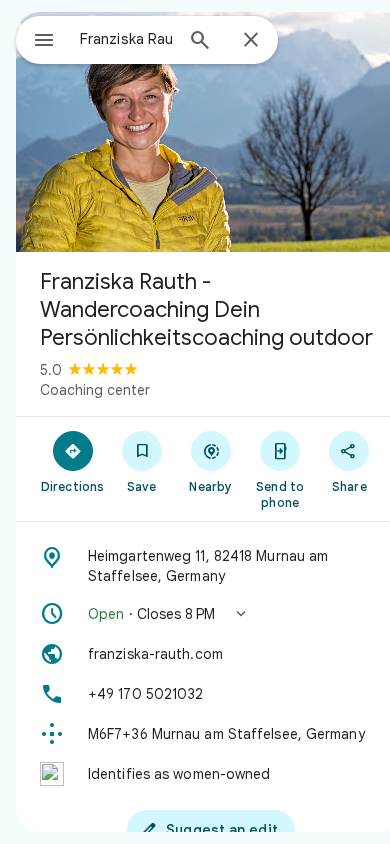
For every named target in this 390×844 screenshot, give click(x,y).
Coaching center (95, 390)
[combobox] (126, 39)
